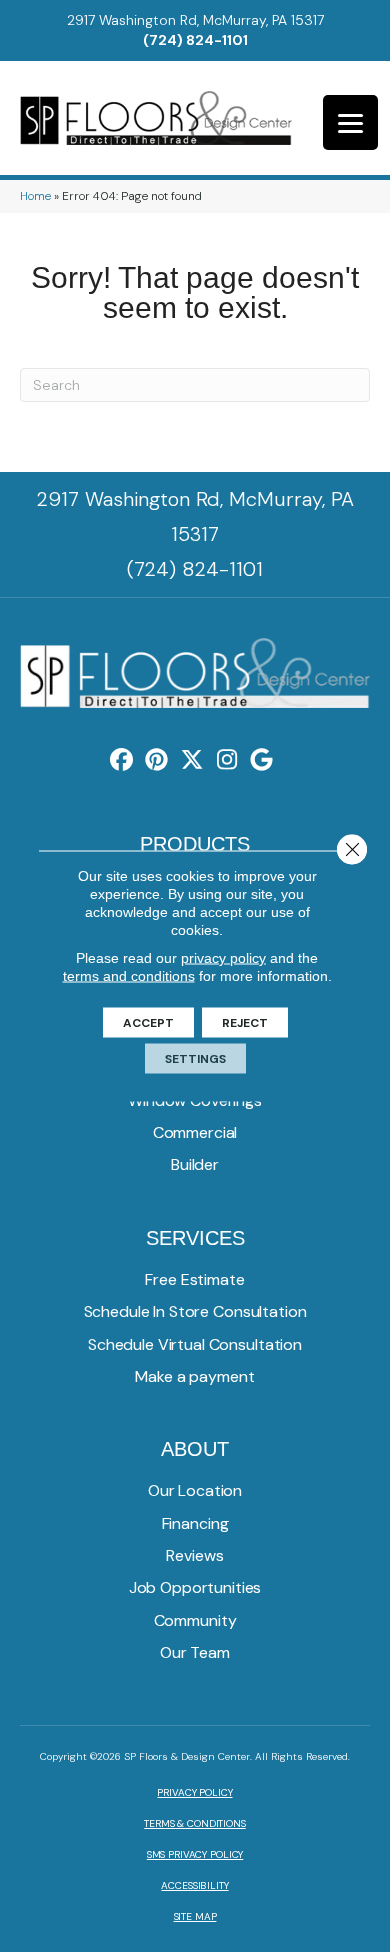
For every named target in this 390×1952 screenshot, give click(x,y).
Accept (148, 1023)
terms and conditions (129, 976)
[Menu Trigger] (350, 122)
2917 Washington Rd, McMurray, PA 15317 (195, 20)
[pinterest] (157, 760)
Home (35, 196)
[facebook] (122, 760)
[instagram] (227, 760)
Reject (245, 1023)
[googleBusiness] (262, 760)
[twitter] (192, 760)
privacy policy (223, 958)
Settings (195, 1059)
